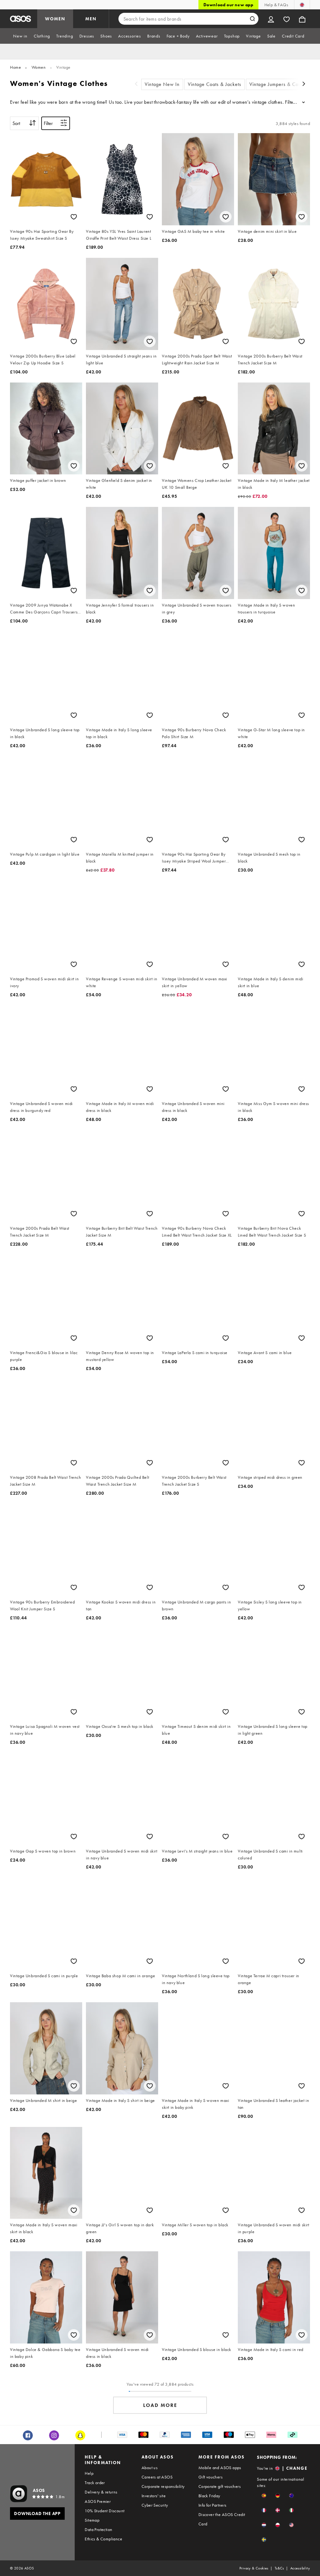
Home (15, 67)
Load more (160, 2405)
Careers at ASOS (157, 2477)
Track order (95, 2483)
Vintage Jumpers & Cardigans (282, 84)
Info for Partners (212, 2505)
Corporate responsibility (163, 2486)
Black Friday (209, 2496)
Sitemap (92, 2520)
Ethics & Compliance (103, 2539)
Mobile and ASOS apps (220, 2468)
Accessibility (300, 2568)
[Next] (304, 85)
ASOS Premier (98, 2501)
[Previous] (136, 85)
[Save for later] (74, 217)
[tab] (20, 36)
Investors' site (154, 2496)
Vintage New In (162, 84)
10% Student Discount (105, 2511)
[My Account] (271, 19)
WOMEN (55, 19)
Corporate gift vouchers (220, 2486)
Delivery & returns (101, 2492)
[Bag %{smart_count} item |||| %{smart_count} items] (302, 19)
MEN (91, 19)
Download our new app (228, 5)
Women (39, 67)
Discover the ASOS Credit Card (222, 2519)
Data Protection (98, 2529)
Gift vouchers (210, 2477)
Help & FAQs (276, 5)
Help (89, 2473)
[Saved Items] (287, 19)
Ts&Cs (279, 2568)
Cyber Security (155, 2505)
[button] (264, 2496)
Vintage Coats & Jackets (215, 84)
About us (150, 2468)
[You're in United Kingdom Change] (302, 5)
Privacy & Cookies (254, 2568)
